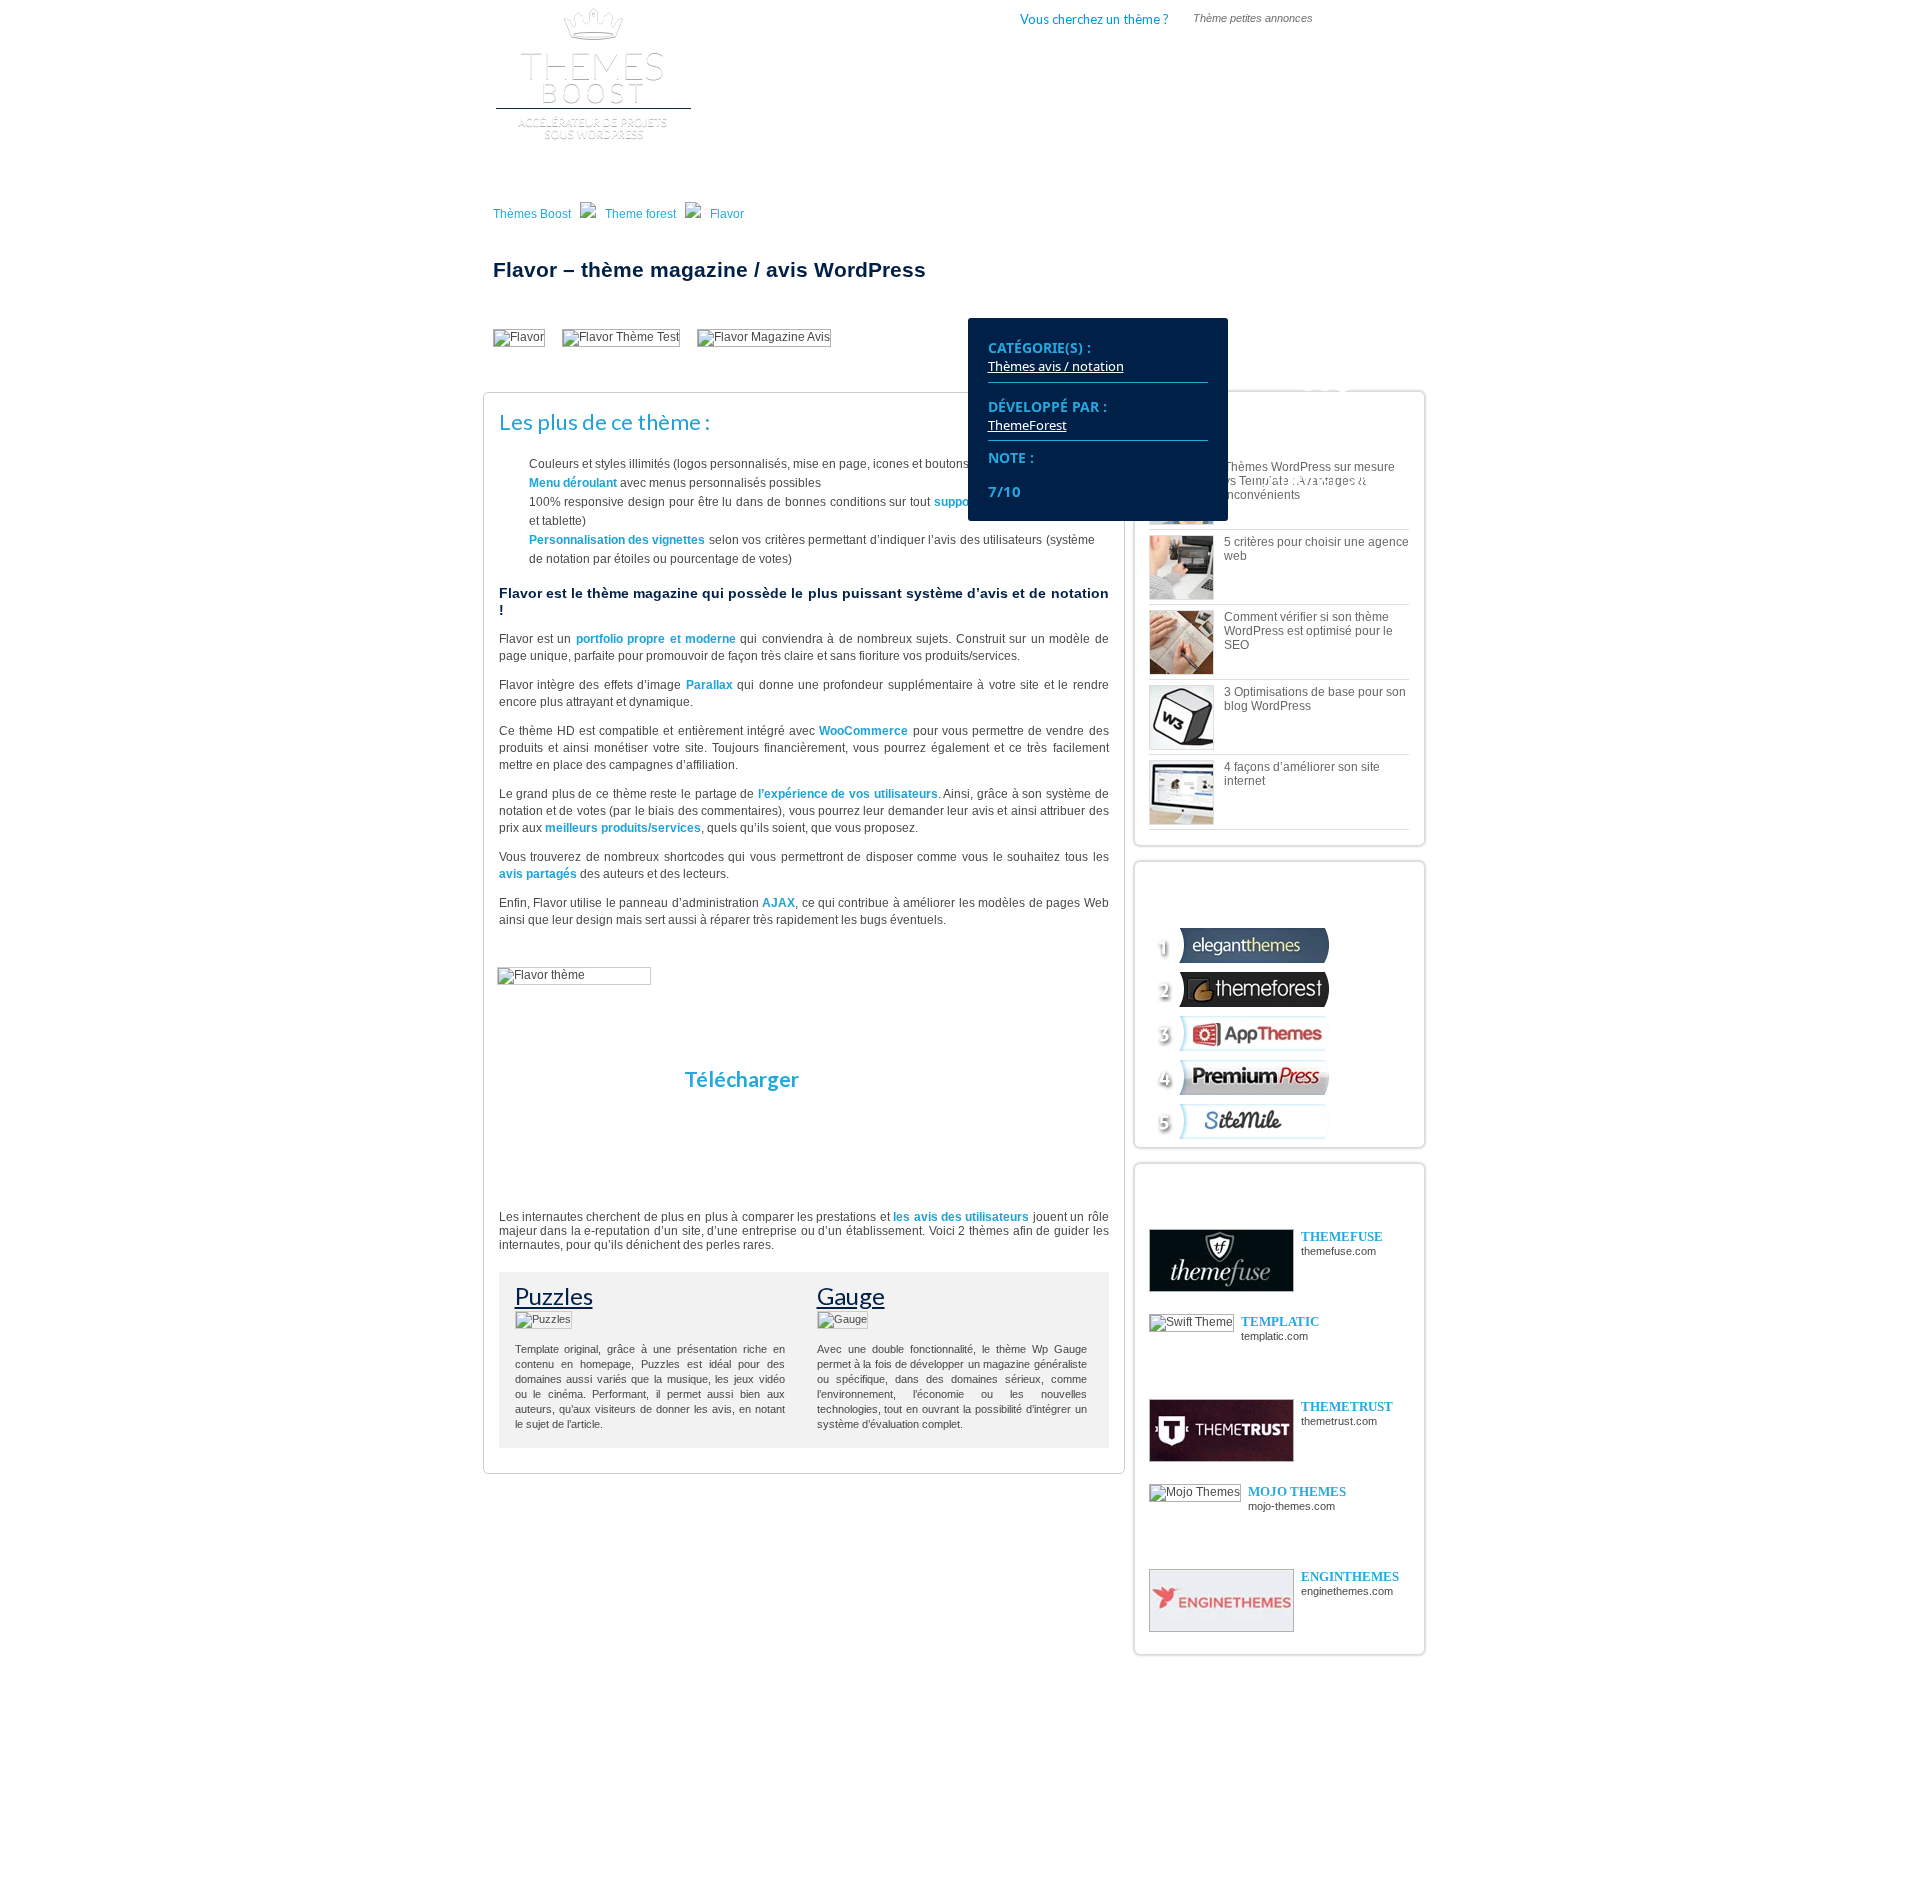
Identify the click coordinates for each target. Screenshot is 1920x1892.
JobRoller (721, 1753)
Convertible (869, 1813)
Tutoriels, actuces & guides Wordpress (1072, 1761)
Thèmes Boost (532, 214)
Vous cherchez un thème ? (1094, 19)
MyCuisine (580, 1768)
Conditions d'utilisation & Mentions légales (1290, 1878)
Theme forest (640, 214)
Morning (863, 1783)
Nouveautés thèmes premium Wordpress (1076, 1742)
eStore (569, 1753)
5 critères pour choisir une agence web (1316, 549)
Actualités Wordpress (1031, 1723)
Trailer (857, 1798)
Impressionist (874, 1768)
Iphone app (724, 1828)
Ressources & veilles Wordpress (1057, 1799)
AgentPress (869, 1753)
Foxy (566, 1783)
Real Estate (724, 1738)
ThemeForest (1027, 425)
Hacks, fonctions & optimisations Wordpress (1087, 1818)
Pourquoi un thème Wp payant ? (1294, 59)
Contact (1173, 1878)
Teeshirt (860, 1738)
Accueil (753, 59)
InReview (865, 1828)
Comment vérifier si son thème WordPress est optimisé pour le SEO (1308, 631)
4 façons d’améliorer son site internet (1302, 774)
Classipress (581, 1723)
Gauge (851, 1295)
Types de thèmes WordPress (1072, 59)
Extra (710, 1723)
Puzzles (554, 1295)
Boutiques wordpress (878, 59)
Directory (576, 1738)
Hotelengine (582, 1828)
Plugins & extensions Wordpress (1058, 1780)
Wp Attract (723, 1783)
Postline (861, 1723)
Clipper (715, 1768)
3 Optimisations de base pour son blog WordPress (1315, 699)
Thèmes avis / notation (1056, 366)
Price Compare (733, 1798)
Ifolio (567, 1798)
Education (721, 1813)
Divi (564, 1813)
